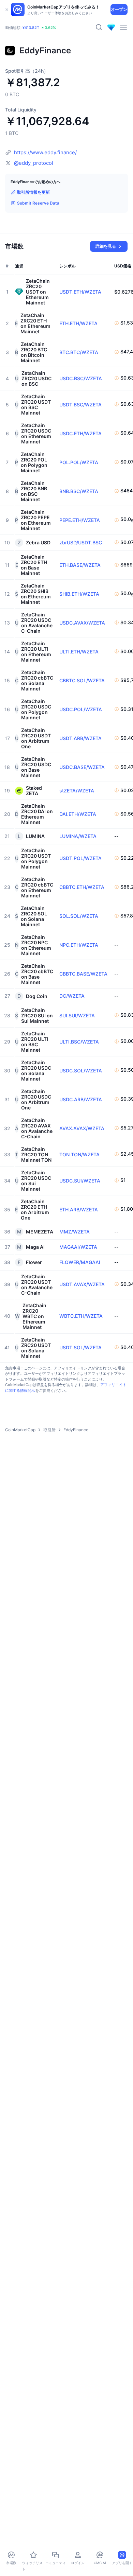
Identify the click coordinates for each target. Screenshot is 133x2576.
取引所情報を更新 (33, 192)
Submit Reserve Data (38, 203)
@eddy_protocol (34, 163)
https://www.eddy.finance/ (45, 152)
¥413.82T (31, 28)
